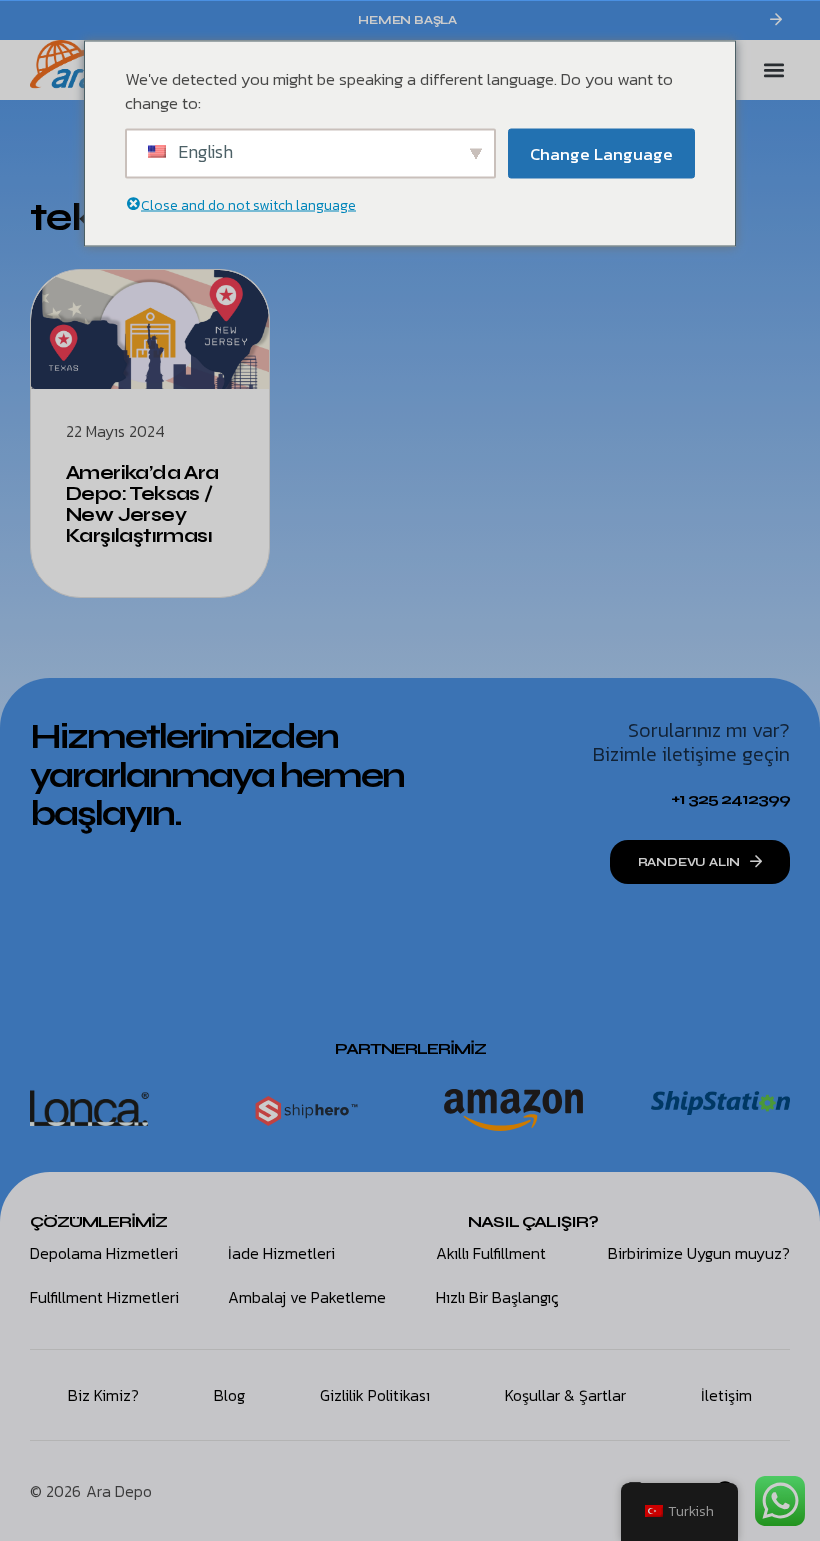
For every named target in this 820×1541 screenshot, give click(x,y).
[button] (773, 70)
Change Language (601, 153)
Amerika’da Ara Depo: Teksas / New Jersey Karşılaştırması (142, 504)
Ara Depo (119, 1491)
